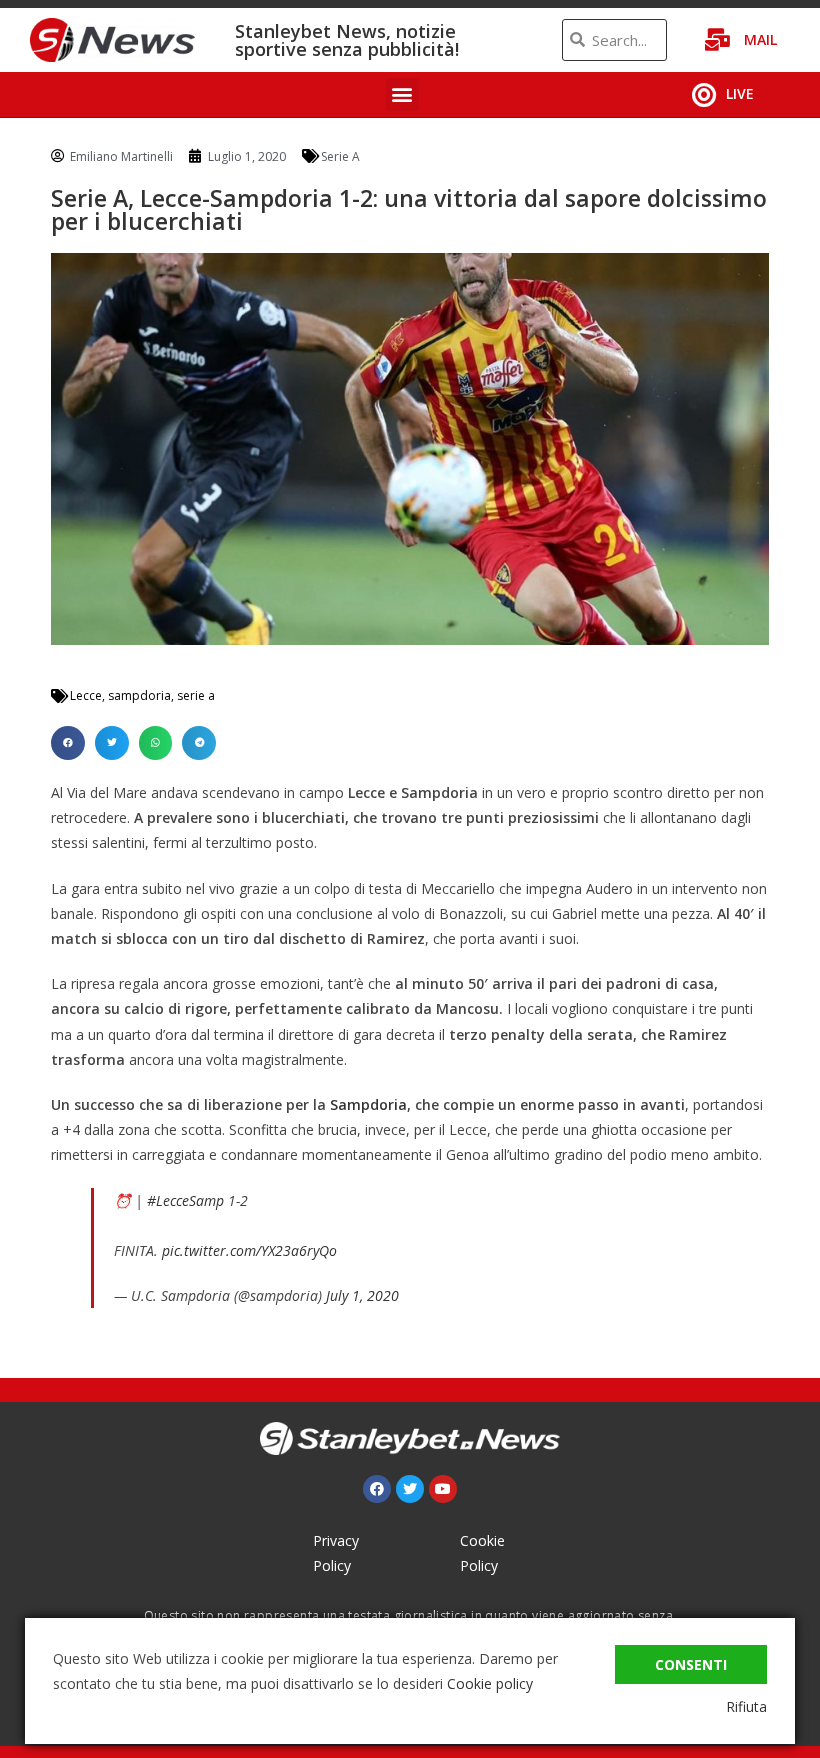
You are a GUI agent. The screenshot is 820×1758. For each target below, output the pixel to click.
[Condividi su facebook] (68, 743)
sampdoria (139, 695)
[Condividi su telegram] (199, 743)
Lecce (86, 695)
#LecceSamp (185, 1200)
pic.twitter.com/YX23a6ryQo (249, 1250)
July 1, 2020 (362, 1295)
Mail (760, 39)
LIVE (740, 93)
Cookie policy (490, 1683)
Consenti (691, 1664)
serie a (196, 695)
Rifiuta (746, 1706)
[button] (402, 94)
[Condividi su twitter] (112, 743)
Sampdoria (368, 1104)
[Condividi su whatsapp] (156, 743)
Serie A (340, 156)
